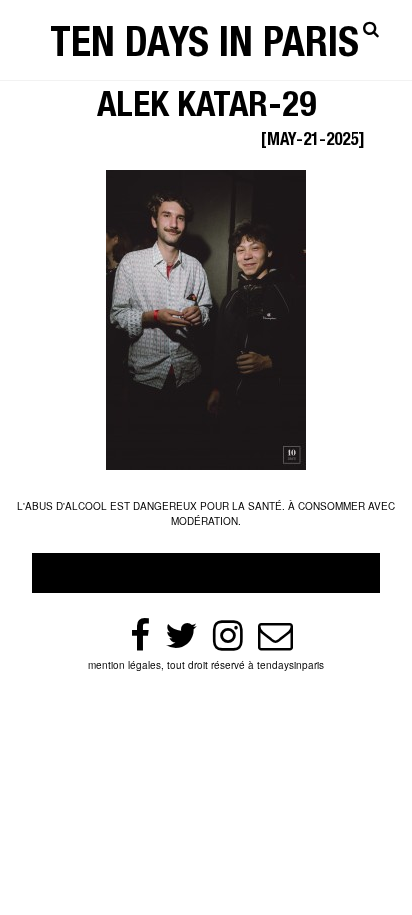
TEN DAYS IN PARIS (204, 47)
